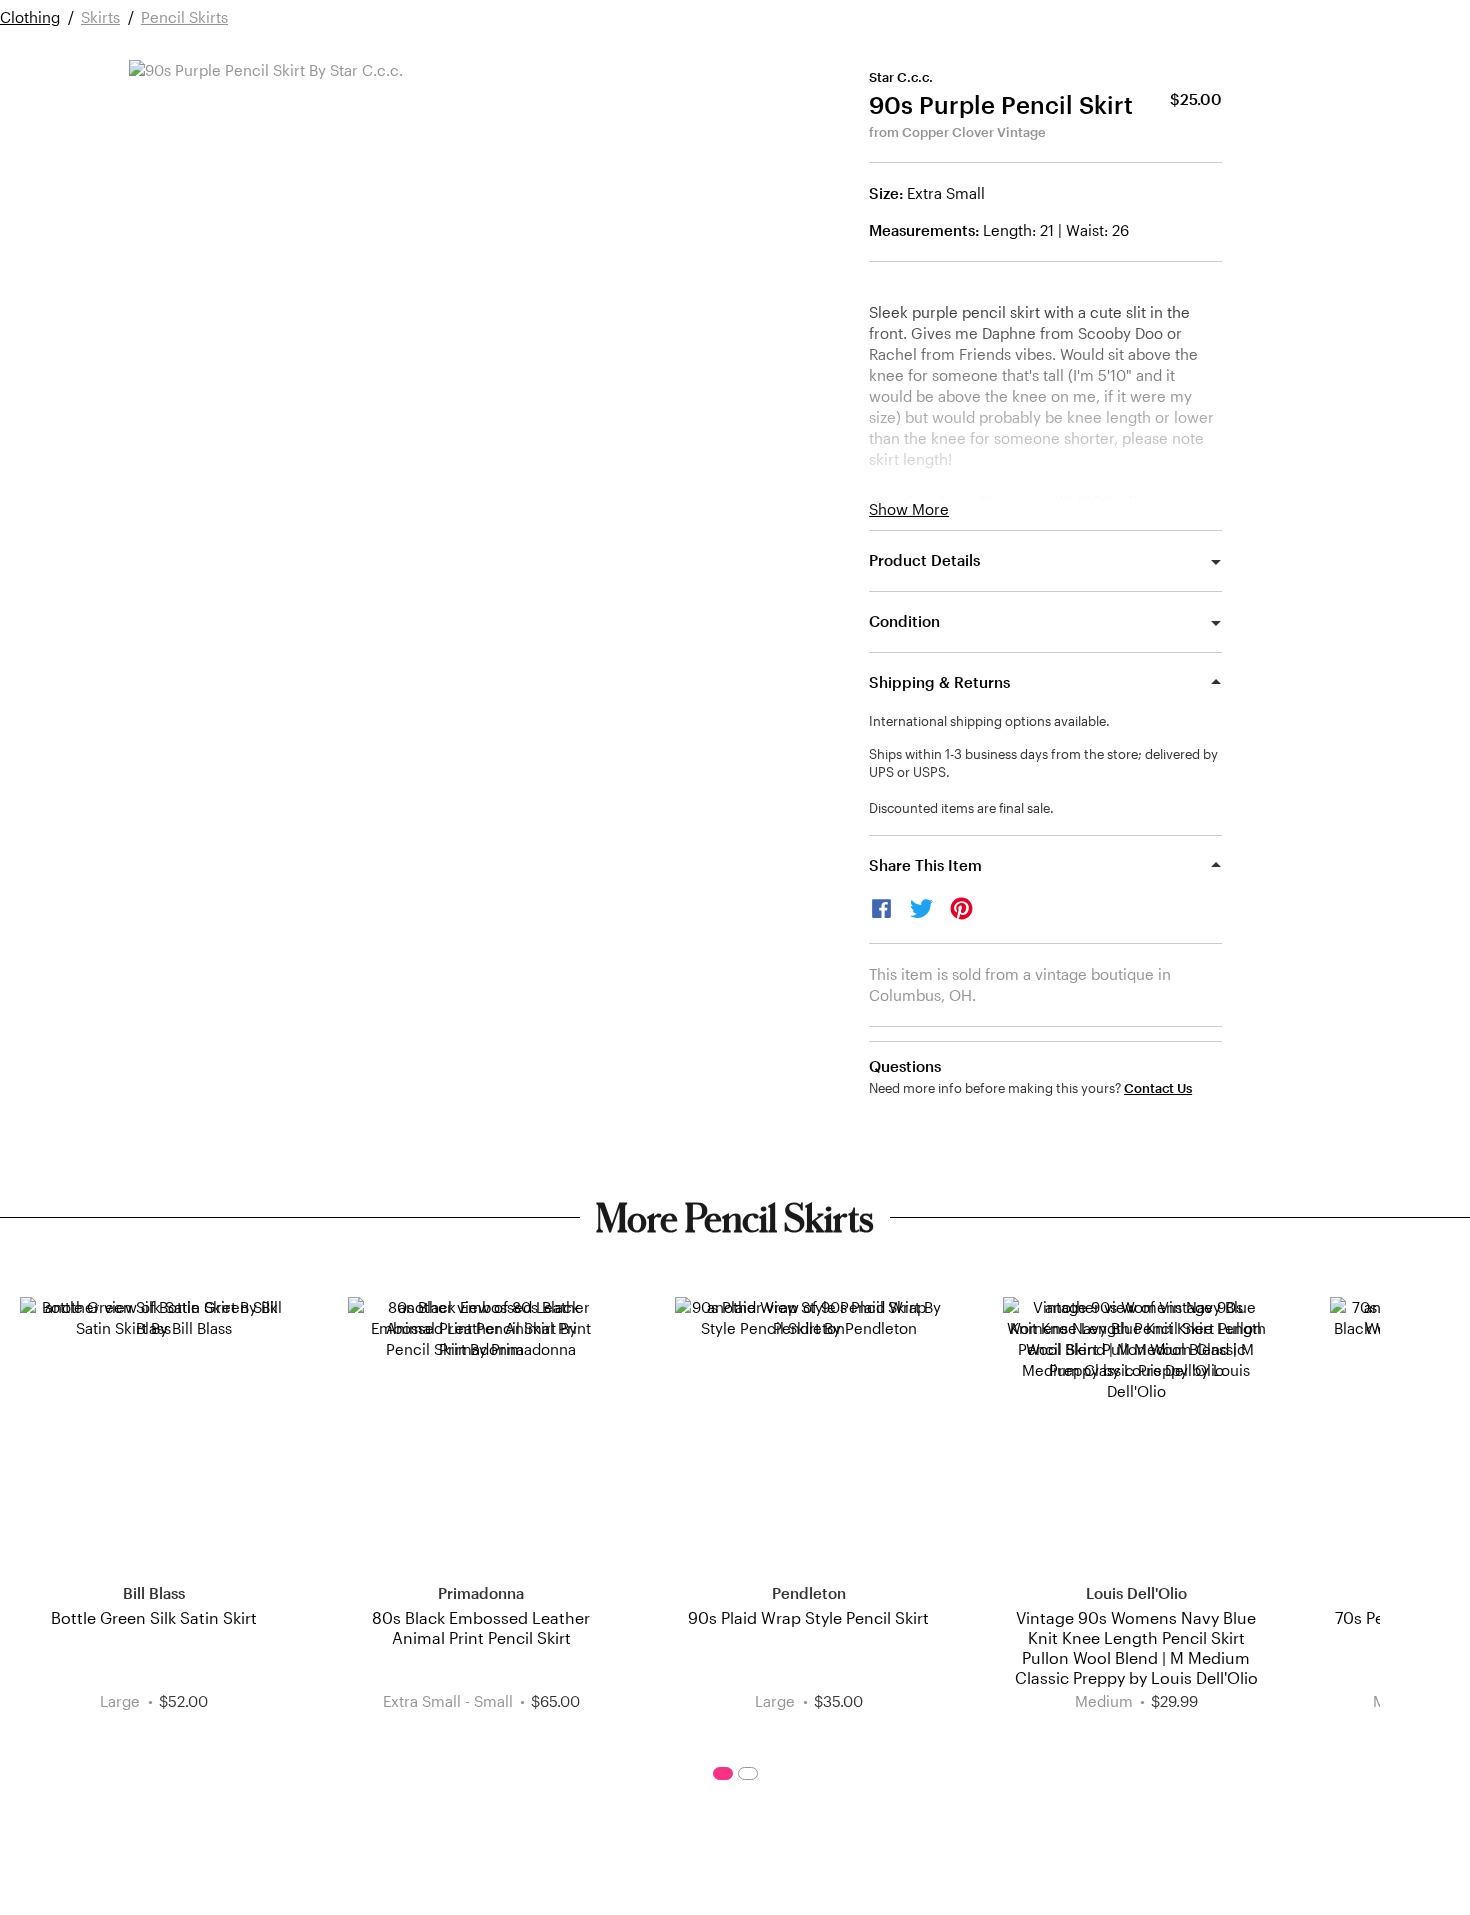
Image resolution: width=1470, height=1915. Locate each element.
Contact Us (1158, 1088)
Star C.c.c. (901, 77)
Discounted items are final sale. (961, 808)
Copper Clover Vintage (974, 132)
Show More (909, 509)
